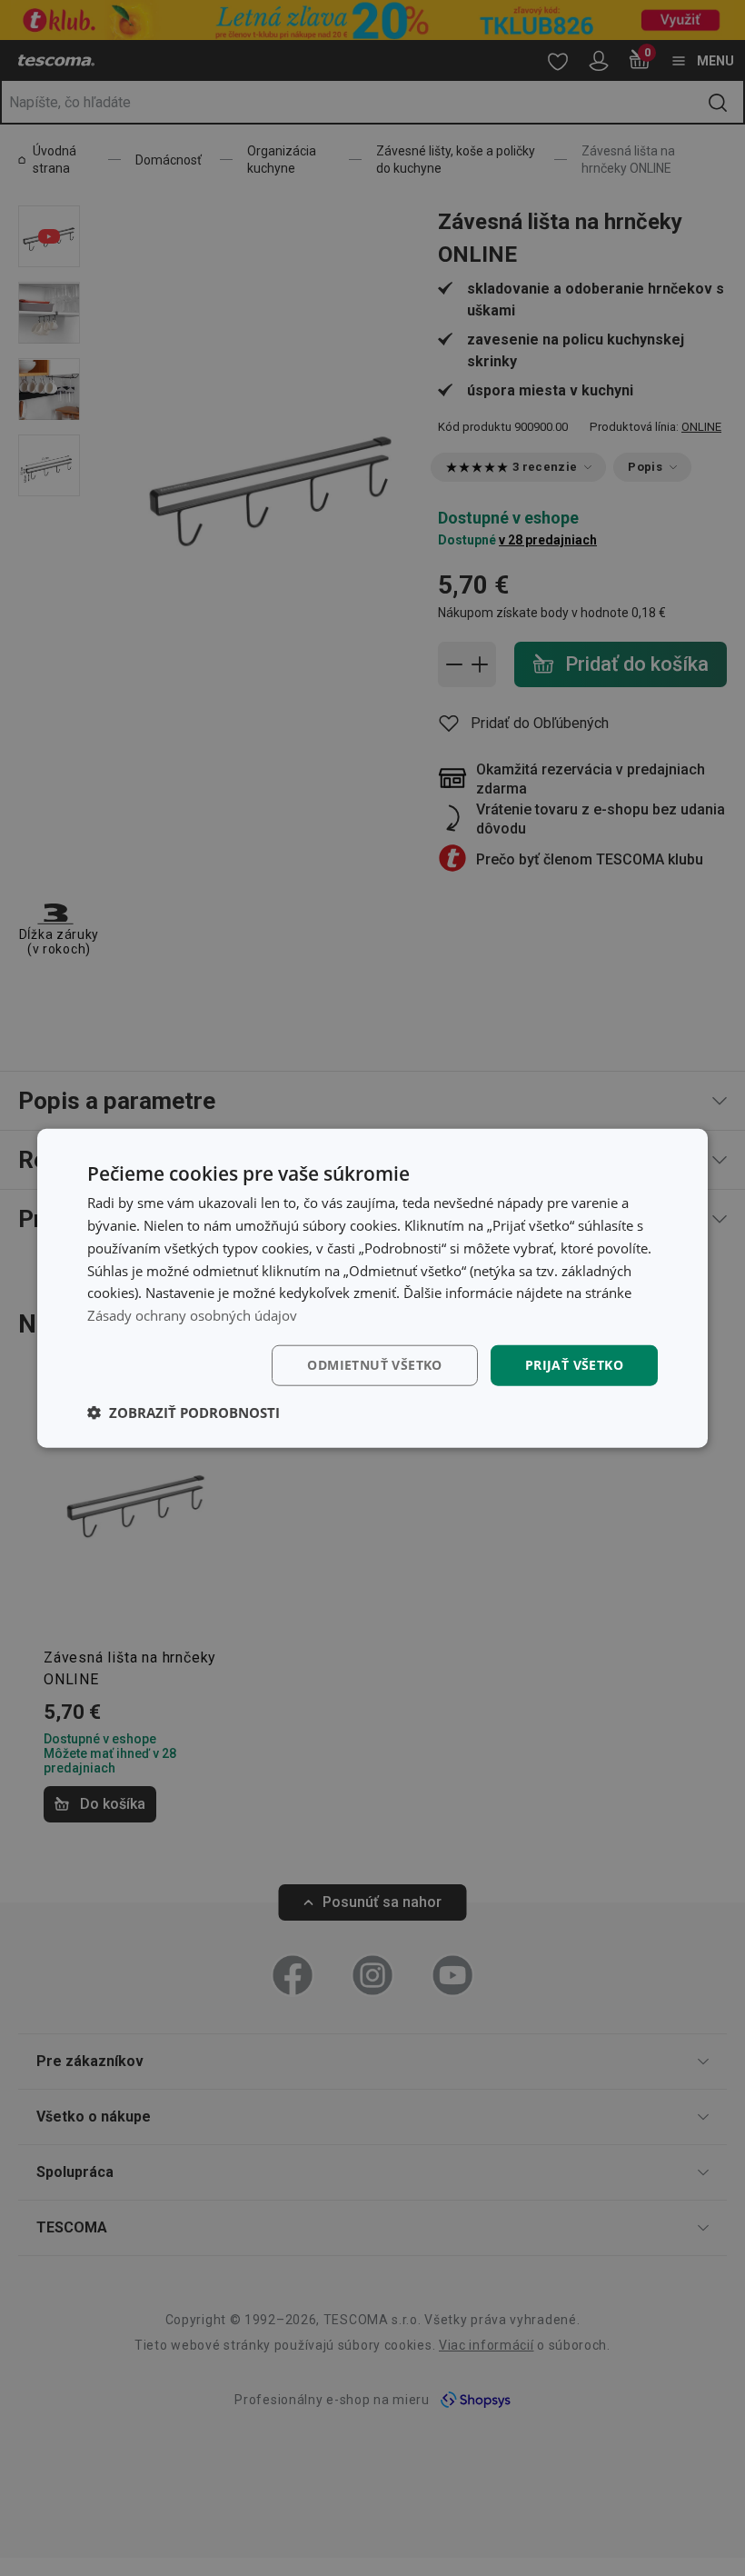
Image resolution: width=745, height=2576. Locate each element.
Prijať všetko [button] (574, 1365)
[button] (184, 1412)
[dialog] (372, 1288)
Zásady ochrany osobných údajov (192, 1315)
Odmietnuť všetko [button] (374, 1365)
